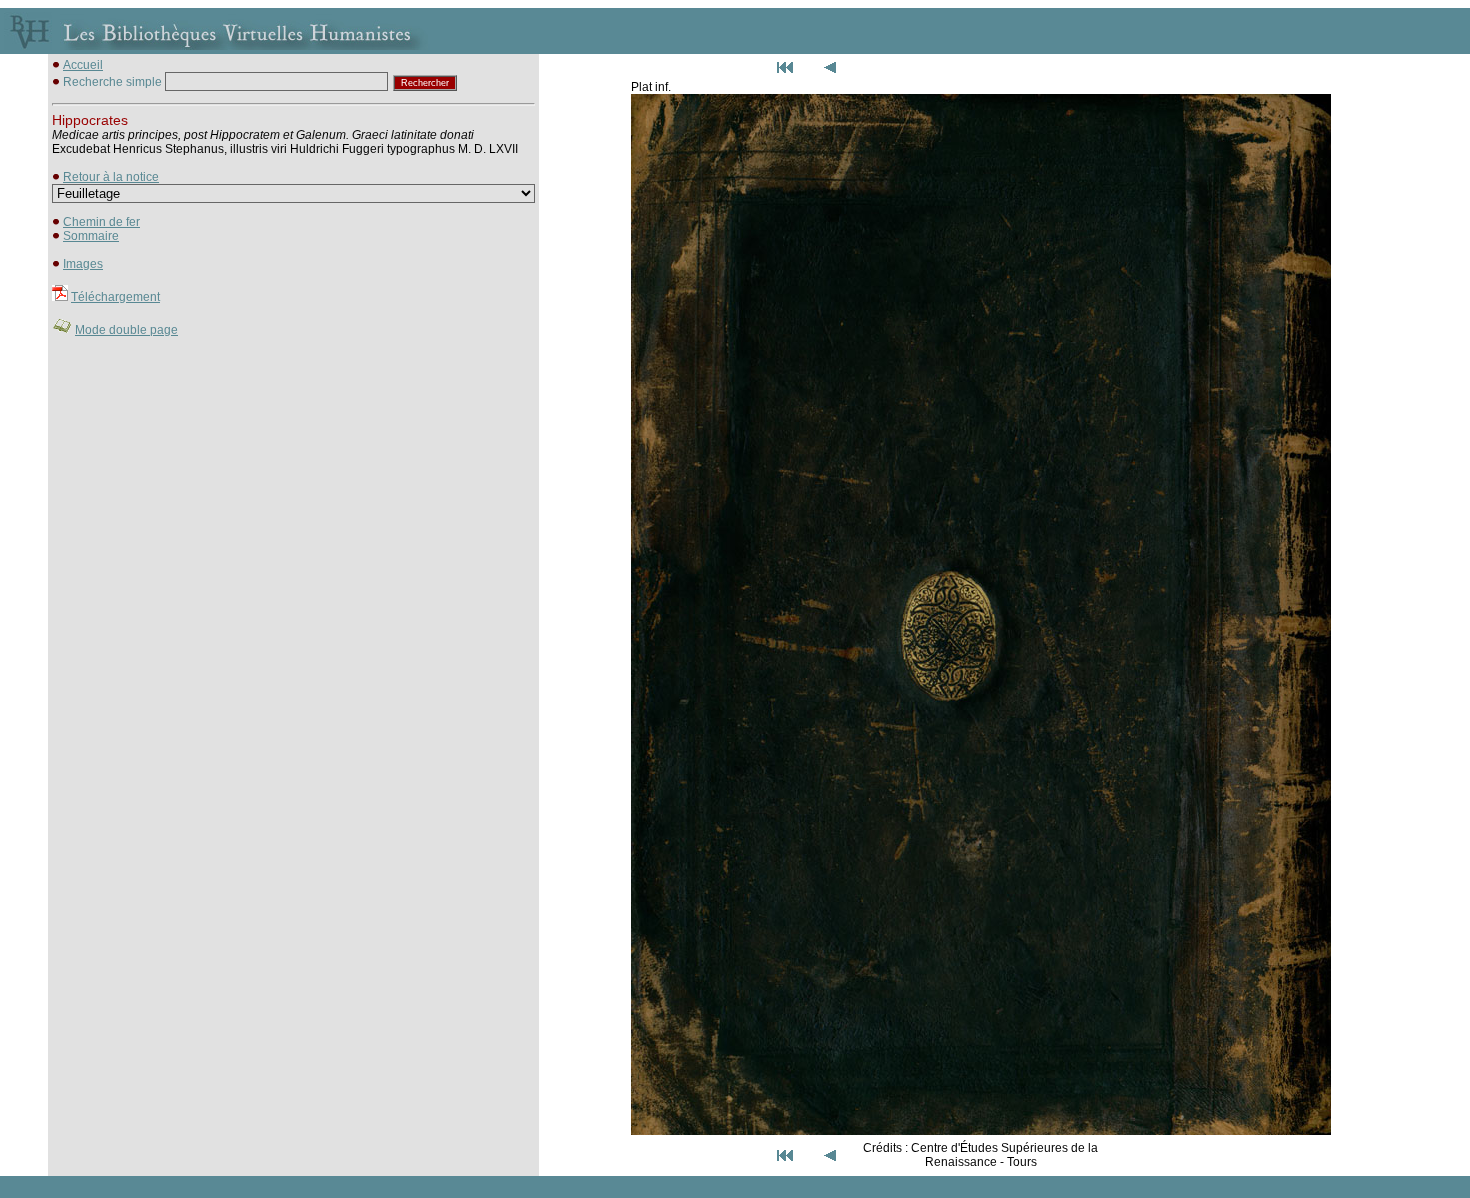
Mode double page (126, 330)
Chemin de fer (101, 222)
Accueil (83, 65)
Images (83, 264)
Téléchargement (115, 297)
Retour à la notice (111, 177)
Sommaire (91, 236)
